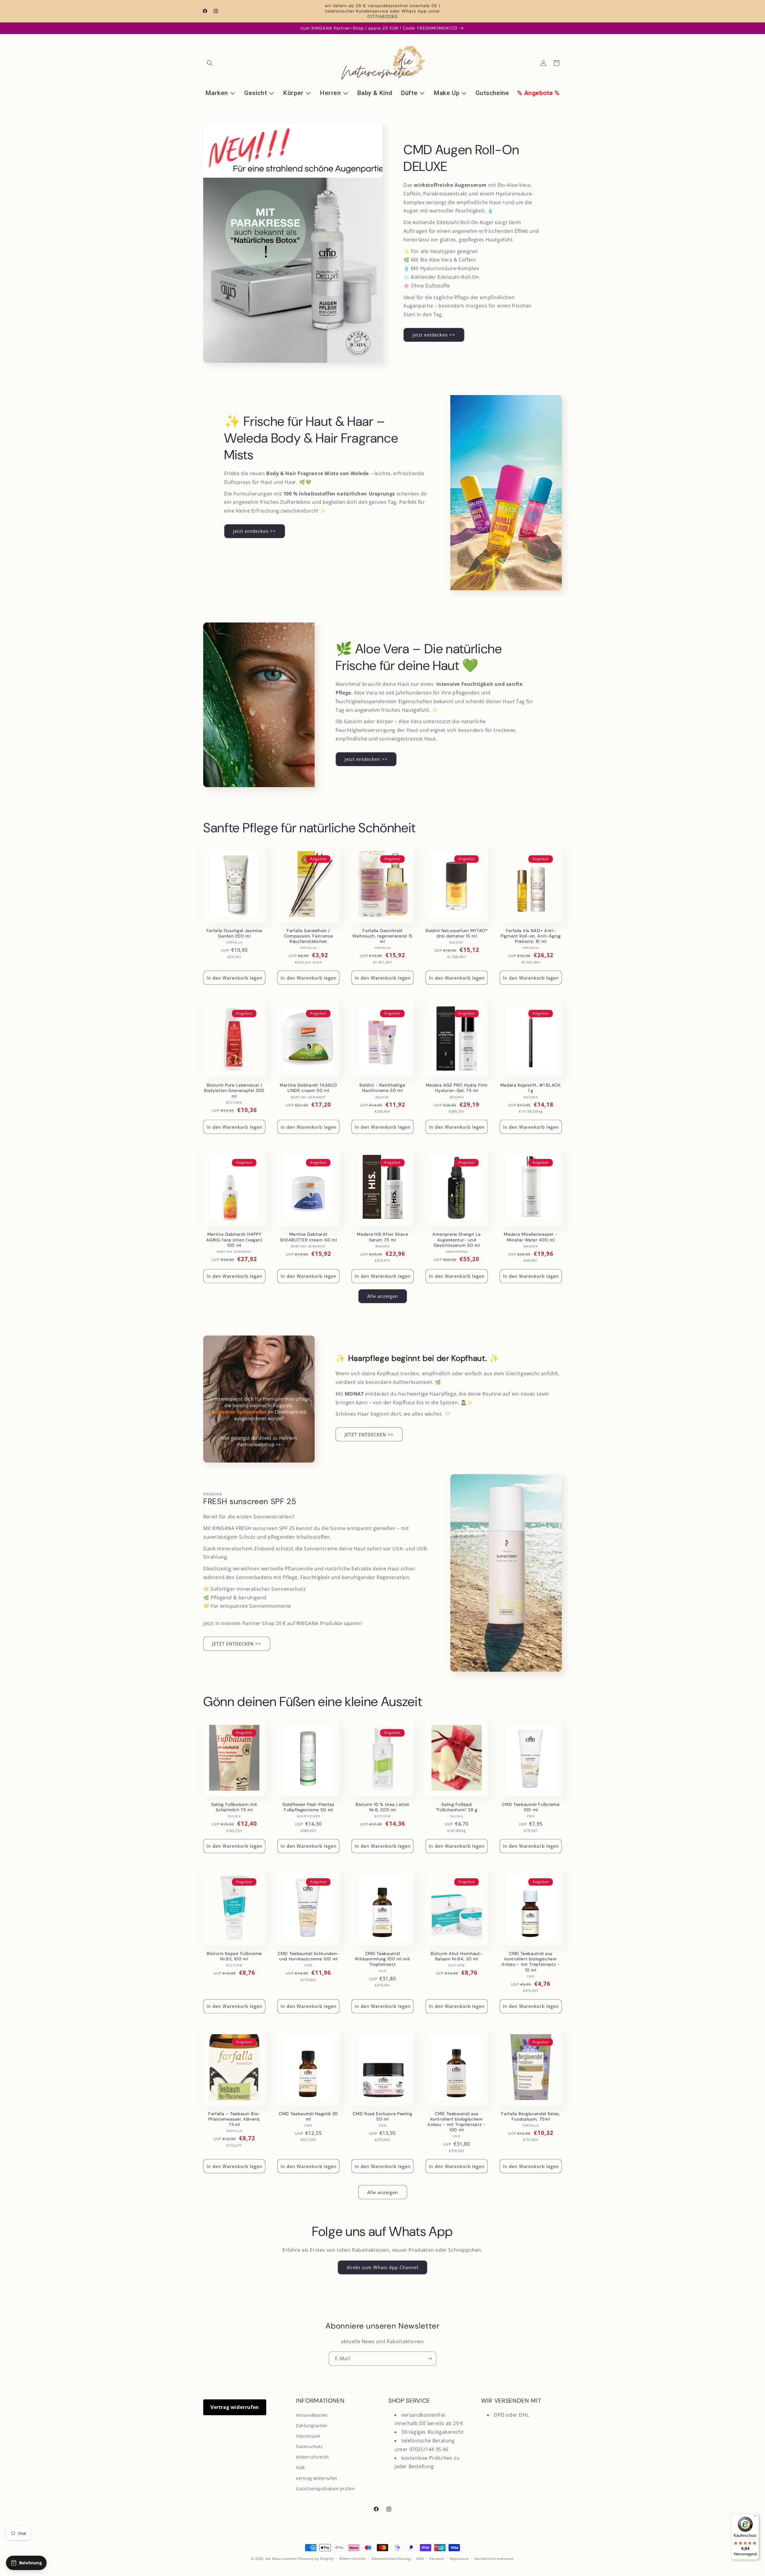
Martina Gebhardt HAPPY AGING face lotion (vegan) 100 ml (234, 1240)
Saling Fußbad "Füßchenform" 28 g (457, 1807)
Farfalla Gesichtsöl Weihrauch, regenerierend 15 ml (382, 936)
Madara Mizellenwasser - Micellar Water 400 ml (531, 1237)
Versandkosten (312, 2415)
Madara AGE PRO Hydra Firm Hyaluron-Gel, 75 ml (457, 1088)
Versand (437, 2559)
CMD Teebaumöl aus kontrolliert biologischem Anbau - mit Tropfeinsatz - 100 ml (456, 2122)
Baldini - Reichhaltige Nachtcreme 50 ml (382, 1088)
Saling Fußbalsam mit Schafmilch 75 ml (234, 1807)
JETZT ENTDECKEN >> (369, 1434)
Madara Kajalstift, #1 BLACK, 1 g (531, 1088)
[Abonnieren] (429, 2359)
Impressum (308, 2436)
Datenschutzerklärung (391, 2559)
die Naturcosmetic (281, 2559)
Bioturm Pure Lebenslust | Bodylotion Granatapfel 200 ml (234, 1090)
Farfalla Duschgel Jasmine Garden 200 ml (234, 933)
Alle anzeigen (383, 1296)
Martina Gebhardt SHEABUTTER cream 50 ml (309, 1237)
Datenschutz (309, 2446)
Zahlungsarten (312, 2426)
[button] (210, 63)
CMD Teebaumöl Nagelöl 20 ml (308, 2116)
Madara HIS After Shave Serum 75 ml (382, 1237)
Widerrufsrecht (312, 2457)
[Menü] (755, 2517)
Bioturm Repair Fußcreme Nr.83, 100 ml (234, 1956)
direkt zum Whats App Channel (382, 2267)
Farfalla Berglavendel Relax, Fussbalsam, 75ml (531, 2116)
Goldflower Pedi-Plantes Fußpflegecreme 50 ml (308, 1807)
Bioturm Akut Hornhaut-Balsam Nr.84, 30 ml (457, 1956)
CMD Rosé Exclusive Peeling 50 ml (382, 2116)
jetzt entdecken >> (434, 335)
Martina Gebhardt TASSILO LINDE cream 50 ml (308, 1088)
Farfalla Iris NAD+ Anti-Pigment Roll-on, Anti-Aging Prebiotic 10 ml (531, 936)
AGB (300, 2467)
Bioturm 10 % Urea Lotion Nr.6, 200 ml (382, 1807)
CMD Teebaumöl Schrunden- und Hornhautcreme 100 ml (308, 1956)
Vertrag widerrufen (235, 2407)
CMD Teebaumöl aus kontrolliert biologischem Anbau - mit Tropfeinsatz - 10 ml (531, 1962)
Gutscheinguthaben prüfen (325, 2489)
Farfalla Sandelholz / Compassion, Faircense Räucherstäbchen (309, 936)
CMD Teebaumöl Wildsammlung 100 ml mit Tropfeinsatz (382, 1959)
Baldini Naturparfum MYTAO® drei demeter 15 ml (456, 933)
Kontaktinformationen (494, 2559)
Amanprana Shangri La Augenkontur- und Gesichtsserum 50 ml (457, 1240)
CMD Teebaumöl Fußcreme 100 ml (531, 1807)
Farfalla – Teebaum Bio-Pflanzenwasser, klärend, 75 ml (234, 2119)
